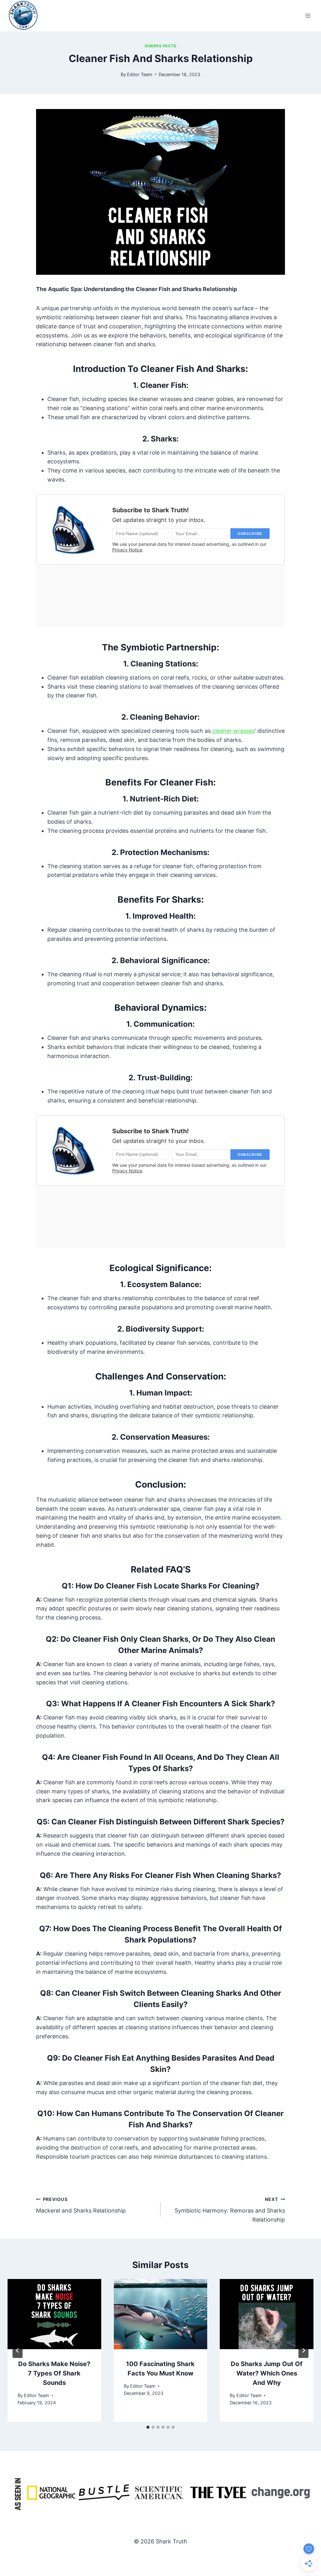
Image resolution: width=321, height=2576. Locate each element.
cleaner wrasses (233, 731)
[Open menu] (308, 16)
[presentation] (54, 2314)
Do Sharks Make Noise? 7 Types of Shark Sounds (54, 2373)
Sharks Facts (160, 46)
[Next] (303, 2350)
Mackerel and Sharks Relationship (81, 2205)
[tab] (148, 2427)
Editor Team (140, 74)
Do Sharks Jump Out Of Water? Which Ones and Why (267, 2373)
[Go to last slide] (18, 2350)
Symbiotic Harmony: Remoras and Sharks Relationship (230, 2210)
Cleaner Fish (163, 385)
